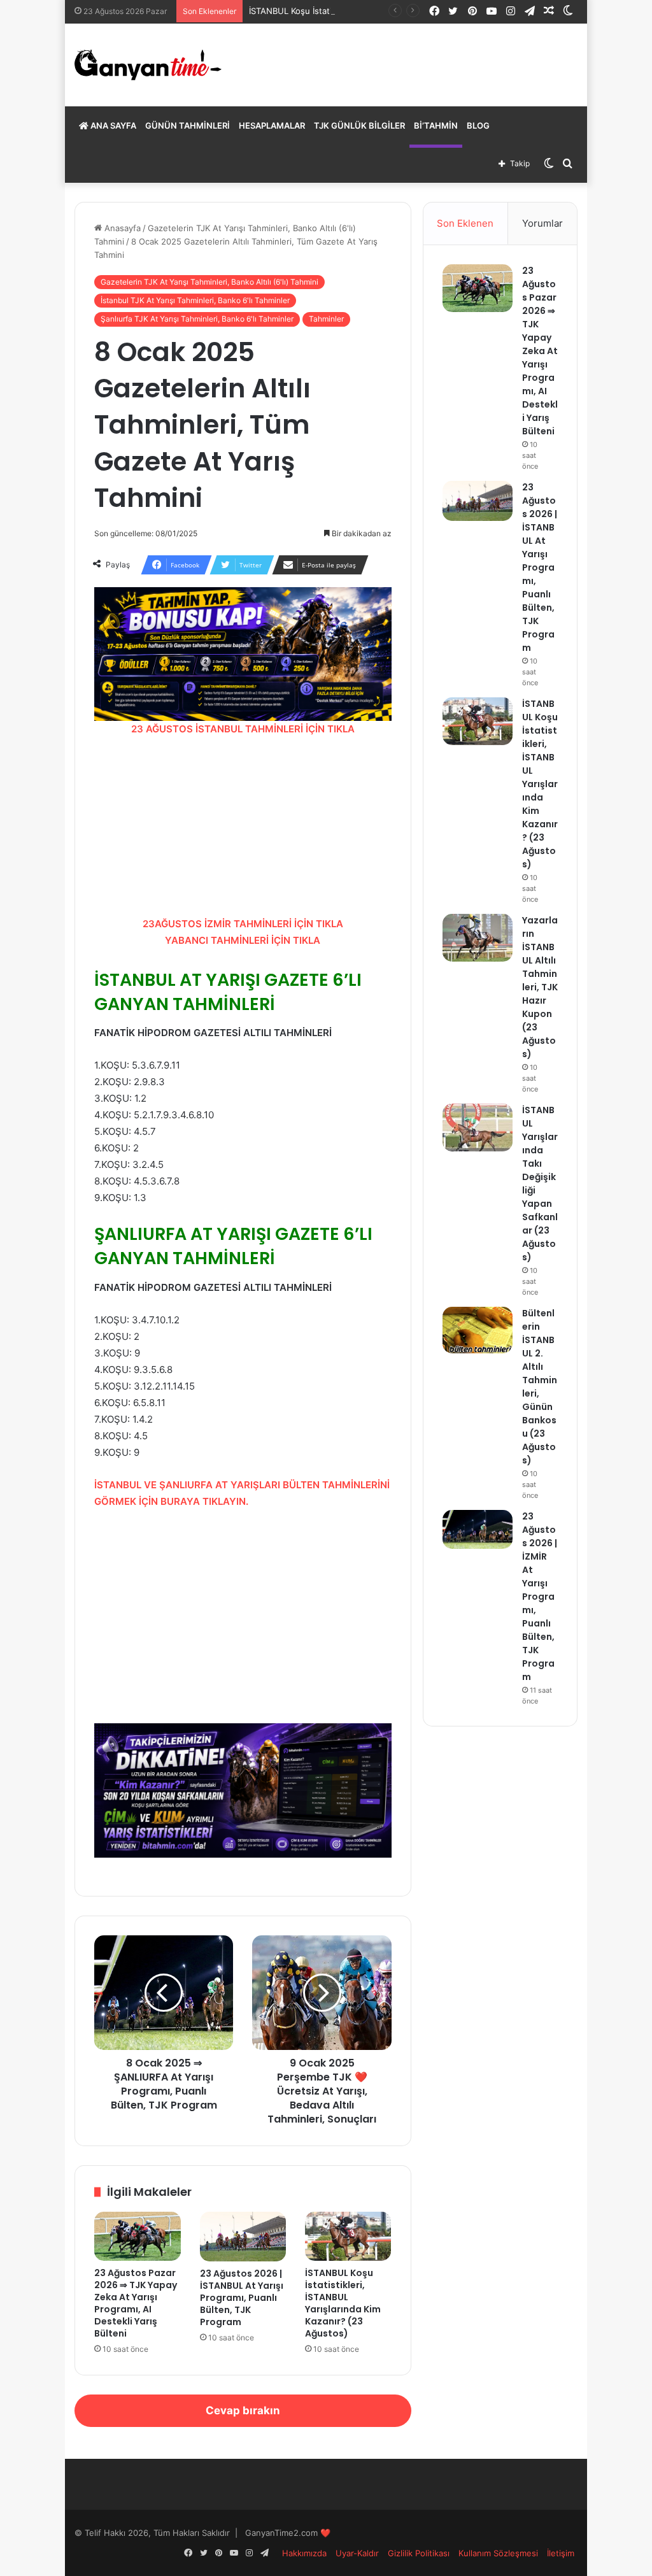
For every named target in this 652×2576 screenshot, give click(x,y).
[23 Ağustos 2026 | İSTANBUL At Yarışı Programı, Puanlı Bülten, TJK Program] (243, 2236)
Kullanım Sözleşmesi (498, 2553)
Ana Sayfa (112, 125)
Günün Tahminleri (188, 125)
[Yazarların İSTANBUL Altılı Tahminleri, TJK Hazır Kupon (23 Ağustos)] (478, 938)
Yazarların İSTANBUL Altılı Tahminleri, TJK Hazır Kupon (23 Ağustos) (540, 987)
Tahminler (326, 319)
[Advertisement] (243, 827)
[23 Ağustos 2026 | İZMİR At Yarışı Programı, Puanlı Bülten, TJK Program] (478, 1529)
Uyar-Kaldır (357, 2553)
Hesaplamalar (272, 125)
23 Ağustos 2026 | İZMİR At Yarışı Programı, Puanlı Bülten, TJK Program (540, 1597)
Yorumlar (542, 223)
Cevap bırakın (243, 2410)
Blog (478, 125)
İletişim (561, 2553)
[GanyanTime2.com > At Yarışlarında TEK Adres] (148, 65)
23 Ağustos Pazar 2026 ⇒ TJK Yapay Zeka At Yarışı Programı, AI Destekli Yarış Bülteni (136, 2303)
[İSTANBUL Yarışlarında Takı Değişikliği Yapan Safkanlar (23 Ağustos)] (478, 1128)
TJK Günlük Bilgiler (359, 125)
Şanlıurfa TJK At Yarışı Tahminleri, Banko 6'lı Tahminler (197, 319)
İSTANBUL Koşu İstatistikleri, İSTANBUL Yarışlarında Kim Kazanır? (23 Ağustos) (343, 2303)
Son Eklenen (465, 223)
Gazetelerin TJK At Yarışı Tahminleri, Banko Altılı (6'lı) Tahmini (209, 282)
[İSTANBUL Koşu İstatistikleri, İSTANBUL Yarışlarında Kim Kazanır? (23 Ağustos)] (348, 2236)
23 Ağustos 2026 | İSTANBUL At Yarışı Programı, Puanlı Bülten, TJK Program (242, 2298)
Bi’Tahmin (436, 125)
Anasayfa (121, 228)
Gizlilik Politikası (419, 2553)
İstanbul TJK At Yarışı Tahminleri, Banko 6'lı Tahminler (195, 300)
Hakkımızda (304, 2553)
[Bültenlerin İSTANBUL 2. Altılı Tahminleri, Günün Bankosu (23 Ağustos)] (478, 1330)
